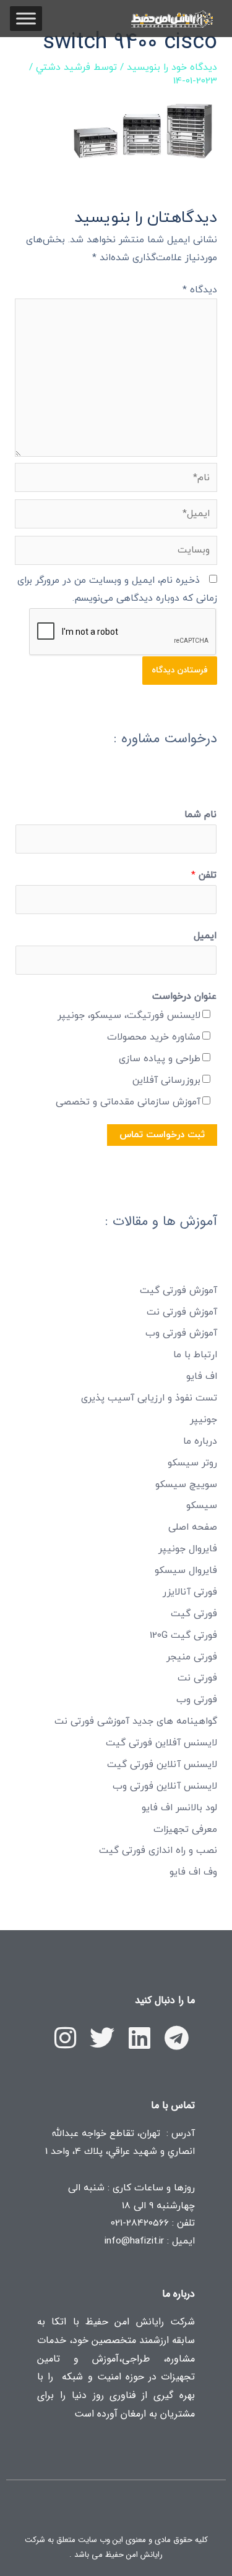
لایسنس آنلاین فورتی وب (165, 1786)
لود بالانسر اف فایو (179, 1808)
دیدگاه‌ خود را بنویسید (172, 67)
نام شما (200, 815)
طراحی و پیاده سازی (160, 1059)
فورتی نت (197, 1678)
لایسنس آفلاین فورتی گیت (161, 1743)
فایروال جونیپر (188, 1549)
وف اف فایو (193, 1872)
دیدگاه (200, 290)
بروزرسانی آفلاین (166, 1080)
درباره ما (200, 1441)
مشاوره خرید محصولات (154, 1037)
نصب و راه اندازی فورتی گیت (158, 1850)
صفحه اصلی (193, 1527)
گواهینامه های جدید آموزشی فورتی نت (136, 1721)
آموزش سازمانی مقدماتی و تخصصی (128, 1102)
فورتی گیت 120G (183, 1635)
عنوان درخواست (184, 996)
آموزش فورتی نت (182, 1312)
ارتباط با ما (195, 1355)
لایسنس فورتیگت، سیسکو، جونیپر (129, 1015)
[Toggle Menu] (26, 18)
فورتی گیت (194, 1614)
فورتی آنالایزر (190, 1592)
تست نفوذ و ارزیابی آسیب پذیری (149, 1398)
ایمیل (205, 936)
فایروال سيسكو (186, 1570)
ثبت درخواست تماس (162, 1135)
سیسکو (202, 1506)
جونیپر (204, 1420)
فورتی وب (197, 1700)
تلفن (204, 875)
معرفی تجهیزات (185, 1829)
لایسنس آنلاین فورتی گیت (162, 1765)
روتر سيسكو (192, 1463)
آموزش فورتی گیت (178, 1290)
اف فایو (202, 1376)
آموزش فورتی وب (181, 1333)
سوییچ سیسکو (186, 1485)
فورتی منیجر (192, 1657)
